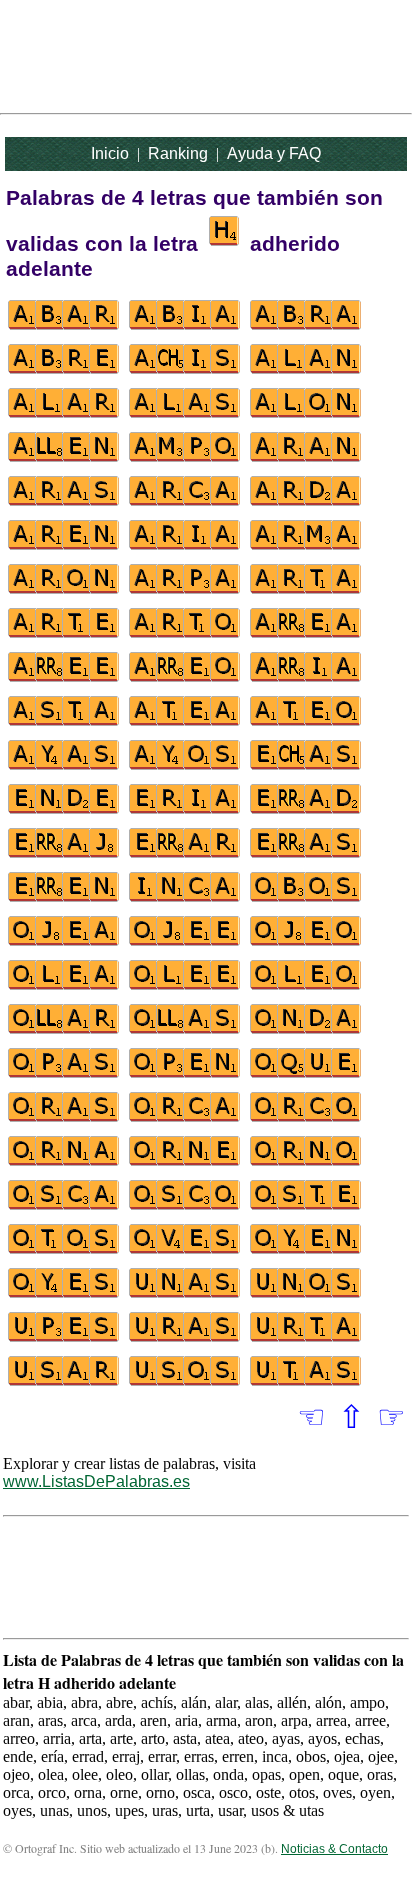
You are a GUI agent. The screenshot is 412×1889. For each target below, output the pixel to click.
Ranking (178, 153)
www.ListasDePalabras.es (96, 1481)
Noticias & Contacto (334, 1849)
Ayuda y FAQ (274, 153)
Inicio (110, 153)
